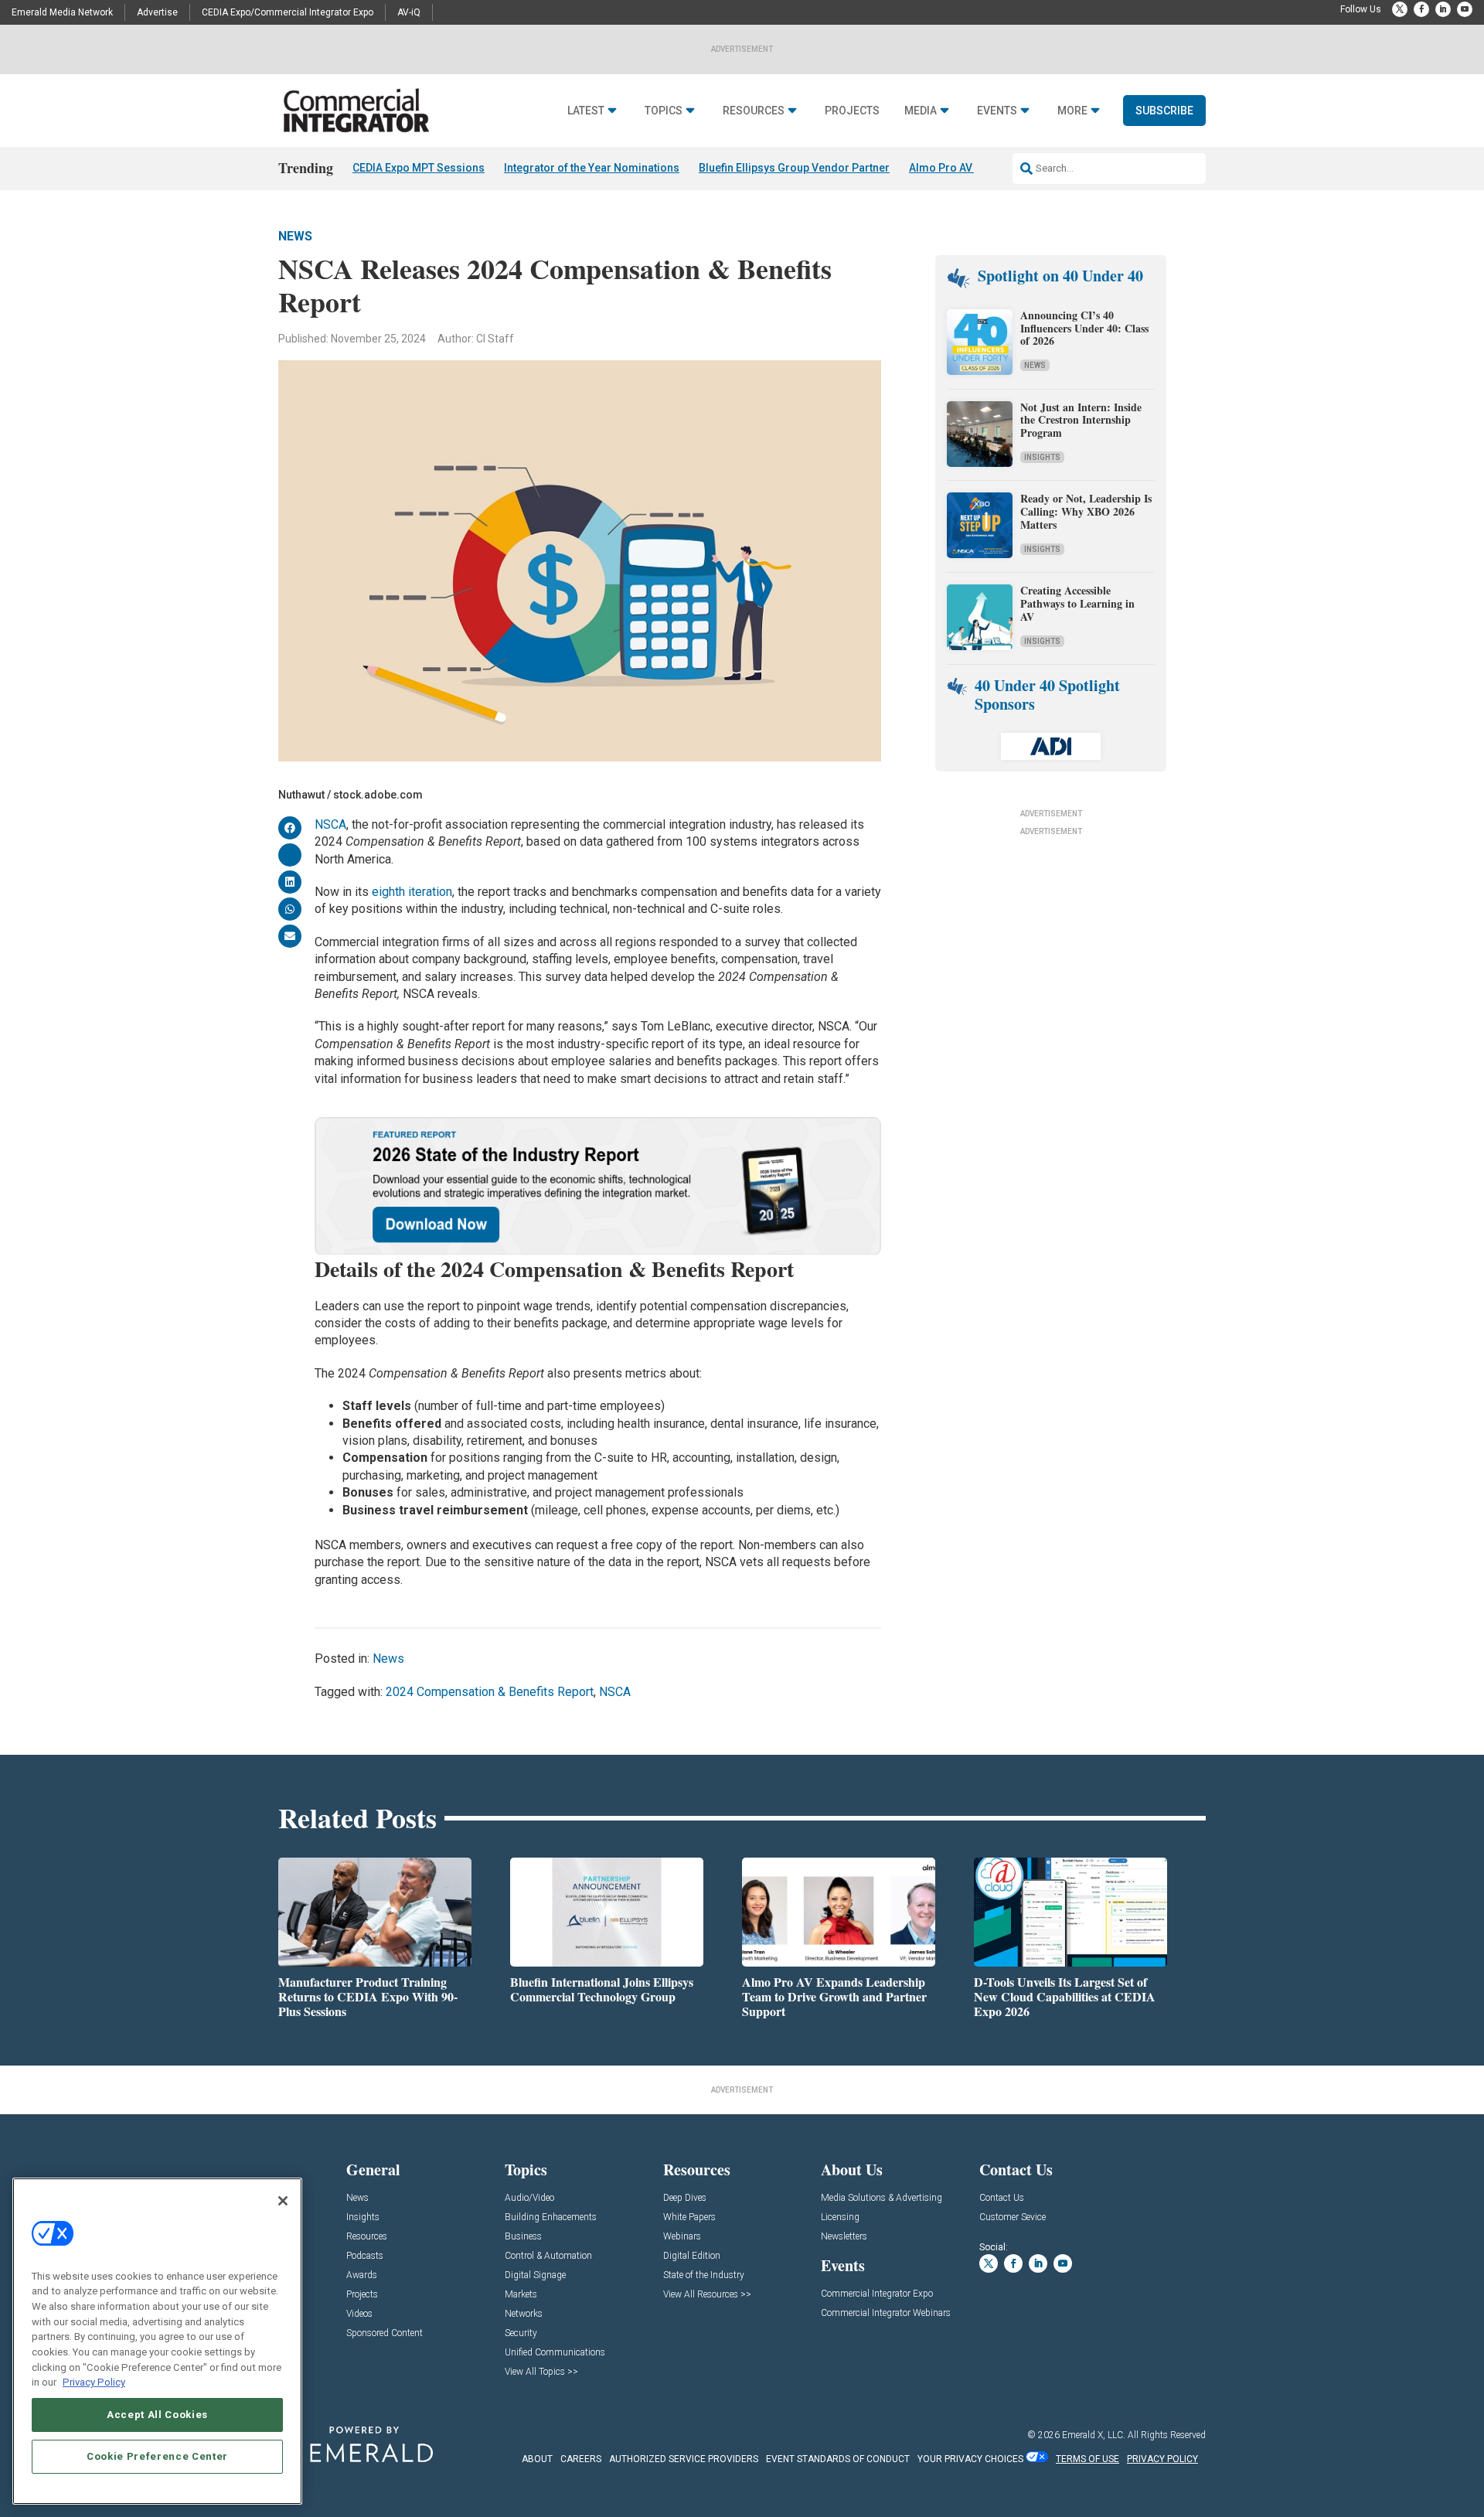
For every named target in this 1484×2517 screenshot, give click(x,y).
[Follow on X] (1400, 9)
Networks (524, 2314)
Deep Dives (685, 2198)
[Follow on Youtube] (1465, 9)
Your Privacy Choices (970, 2459)
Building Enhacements (551, 2217)
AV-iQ (409, 12)
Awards (362, 2275)
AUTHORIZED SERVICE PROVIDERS (684, 2459)
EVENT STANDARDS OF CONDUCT (838, 2459)
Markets (521, 2295)
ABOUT (537, 2459)
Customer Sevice (1013, 2217)
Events (997, 111)
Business (523, 2237)
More (1072, 111)
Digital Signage (535, 2275)
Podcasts (365, 2256)
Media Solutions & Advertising (882, 2198)
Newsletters (844, 2237)
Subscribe (1164, 111)
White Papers (689, 2217)
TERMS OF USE (1087, 2459)
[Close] (283, 2201)
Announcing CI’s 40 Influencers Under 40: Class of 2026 (1084, 328)
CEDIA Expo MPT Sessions (419, 168)
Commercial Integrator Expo (877, 2294)
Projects (852, 111)
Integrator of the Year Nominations (592, 168)
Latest (586, 111)
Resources (754, 111)
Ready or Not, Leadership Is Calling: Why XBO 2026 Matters (1086, 511)
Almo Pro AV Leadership (970, 168)
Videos (359, 2314)
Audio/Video (529, 2198)
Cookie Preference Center (157, 2456)
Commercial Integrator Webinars (886, 2313)
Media (921, 111)
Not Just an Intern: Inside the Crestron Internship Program (1081, 420)
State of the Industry (704, 2275)
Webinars (682, 2237)
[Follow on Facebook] (1421, 9)
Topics (664, 111)
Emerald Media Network (62, 12)
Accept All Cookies (157, 2415)
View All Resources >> (707, 2295)
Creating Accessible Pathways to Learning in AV (1077, 603)
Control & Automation (548, 2256)
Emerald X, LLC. (1094, 2435)
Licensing (840, 2217)
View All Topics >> (541, 2372)
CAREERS (581, 2459)
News (295, 236)
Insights (1042, 457)
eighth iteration (412, 892)
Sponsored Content (385, 2333)
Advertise (157, 12)
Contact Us (1002, 2198)
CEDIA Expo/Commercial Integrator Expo (288, 12)
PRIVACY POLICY (1162, 2459)
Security (521, 2333)
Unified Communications (555, 2353)
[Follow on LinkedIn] (1443, 9)
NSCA (330, 824)
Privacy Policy (94, 2382)
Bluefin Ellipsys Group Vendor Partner (794, 168)
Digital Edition (692, 2256)
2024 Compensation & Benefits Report (490, 1692)
